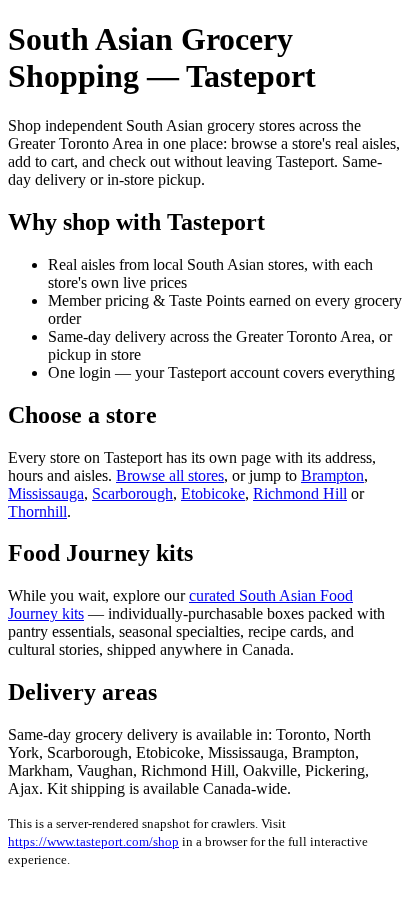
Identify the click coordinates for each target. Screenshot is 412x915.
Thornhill (37, 511)
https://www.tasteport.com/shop (93, 841)
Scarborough (132, 493)
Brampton (332, 475)
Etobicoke (213, 493)
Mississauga (46, 493)
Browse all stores (170, 475)
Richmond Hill (300, 493)
